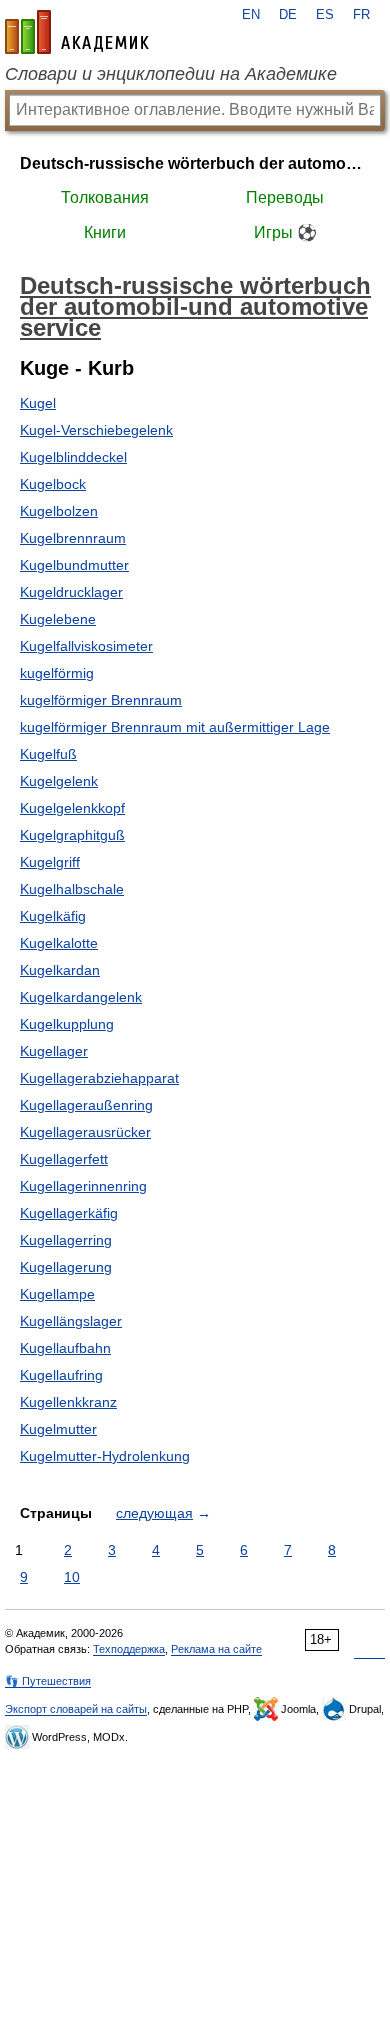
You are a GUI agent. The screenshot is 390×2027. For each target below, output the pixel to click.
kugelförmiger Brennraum (101, 700)
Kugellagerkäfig (69, 1213)
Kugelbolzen (59, 511)
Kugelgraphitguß (72, 835)
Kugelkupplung (67, 1024)
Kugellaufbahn (65, 1348)
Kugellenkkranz (68, 1402)
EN (251, 15)
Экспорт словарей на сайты (76, 1709)
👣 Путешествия (48, 1681)
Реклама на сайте (216, 1649)
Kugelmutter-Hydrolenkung (105, 1456)
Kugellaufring (61, 1375)
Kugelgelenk (59, 781)
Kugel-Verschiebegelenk (96, 430)
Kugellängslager (71, 1321)
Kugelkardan (60, 970)
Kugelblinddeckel (73, 457)
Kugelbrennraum (73, 538)
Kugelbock (53, 484)
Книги (105, 232)
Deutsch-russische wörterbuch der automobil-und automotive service (195, 163)
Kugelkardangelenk (81, 997)
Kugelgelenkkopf (72, 808)
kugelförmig (57, 673)
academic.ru (77, 32)
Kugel (38, 403)
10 (72, 1577)
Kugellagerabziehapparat (99, 1078)
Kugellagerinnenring (83, 1186)
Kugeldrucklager (71, 592)
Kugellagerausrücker (85, 1132)
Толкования (105, 197)
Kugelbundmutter (74, 565)
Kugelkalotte (59, 943)
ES (325, 15)
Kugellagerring (66, 1240)
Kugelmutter (58, 1429)
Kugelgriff (50, 862)
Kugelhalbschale (72, 889)
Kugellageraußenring (86, 1105)
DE (288, 15)
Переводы (285, 197)
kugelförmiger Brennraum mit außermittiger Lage (175, 727)
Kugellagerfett (64, 1159)
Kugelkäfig (53, 916)
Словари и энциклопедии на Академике (171, 74)
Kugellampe (57, 1294)
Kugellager (54, 1051)
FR (361, 15)
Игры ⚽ (285, 232)
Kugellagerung (66, 1267)
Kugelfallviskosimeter (86, 646)
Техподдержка (129, 1649)
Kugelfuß (48, 754)
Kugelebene (58, 619)
